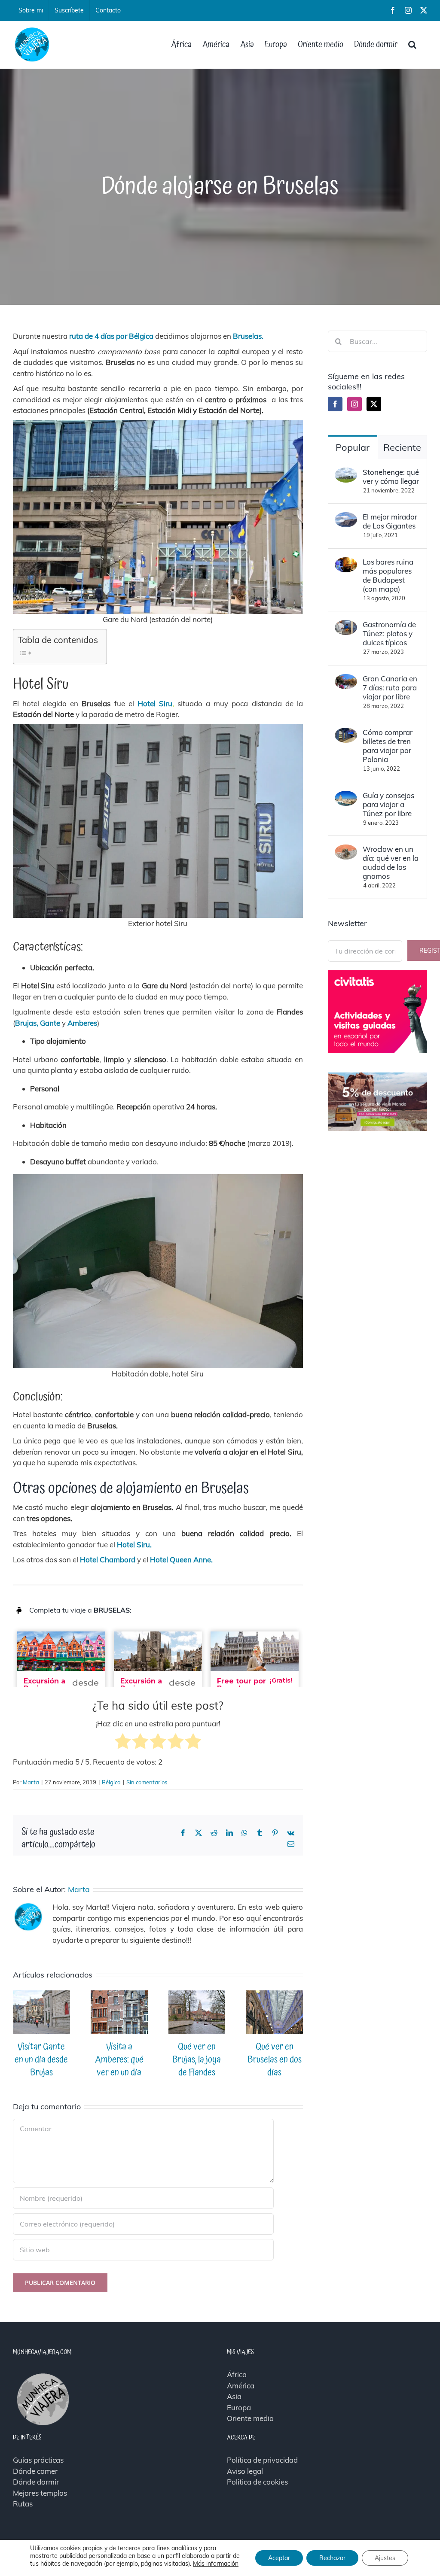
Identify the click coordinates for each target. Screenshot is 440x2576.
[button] (412, 45)
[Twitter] (374, 404)
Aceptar (279, 2558)
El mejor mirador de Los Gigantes (390, 521)
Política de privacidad (262, 2460)
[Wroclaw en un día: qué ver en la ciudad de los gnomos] (346, 850)
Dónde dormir (36, 2482)
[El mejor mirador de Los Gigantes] (346, 518)
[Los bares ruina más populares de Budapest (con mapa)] (346, 563)
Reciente (402, 447)
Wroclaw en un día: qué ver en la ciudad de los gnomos (391, 863)
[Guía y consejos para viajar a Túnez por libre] (346, 796)
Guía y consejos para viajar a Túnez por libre (388, 804)
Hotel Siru (155, 703)
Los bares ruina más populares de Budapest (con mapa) (388, 575)
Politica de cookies (257, 2482)
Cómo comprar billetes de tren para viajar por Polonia (388, 746)
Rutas (23, 2504)
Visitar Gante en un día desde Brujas (41, 2060)
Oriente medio (250, 2418)
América (241, 2386)
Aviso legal (245, 2471)
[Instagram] (354, 404)
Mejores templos (40, 2493)
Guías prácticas (38, 2460)
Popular (353, 447)
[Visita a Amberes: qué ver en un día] (119, 1995)
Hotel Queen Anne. (181, 1560)
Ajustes (385, 2558)
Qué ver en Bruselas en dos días (275, 2060)
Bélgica (111, 1782)
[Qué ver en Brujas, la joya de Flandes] (197, 1995)
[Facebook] (335, 404)
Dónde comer (35, 2471)
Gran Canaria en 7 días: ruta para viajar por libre (390, 688)
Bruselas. (248, 336)
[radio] (123, 1743)
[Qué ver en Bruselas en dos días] (274, 1995)
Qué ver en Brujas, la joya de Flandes (197, 2060)
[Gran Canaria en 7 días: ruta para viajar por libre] (346, 679)
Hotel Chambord (108, 1560)
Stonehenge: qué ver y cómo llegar (391, 477)
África (237, 2374)
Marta (31, 1782)
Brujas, (27, 1023)
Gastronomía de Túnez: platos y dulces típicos (389, 633)
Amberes (82, 1023)
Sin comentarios (147, 1782)
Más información (216, 2564)
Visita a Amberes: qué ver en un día (119, 2060)
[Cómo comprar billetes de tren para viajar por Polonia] (346, 733)
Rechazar (332, 2558)
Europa (239, 2407)
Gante (49, 1023)
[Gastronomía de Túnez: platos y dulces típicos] (346, 625)
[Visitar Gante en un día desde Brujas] (41, 1995)
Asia (234, 2396)
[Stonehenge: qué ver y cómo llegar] (346, 473)
